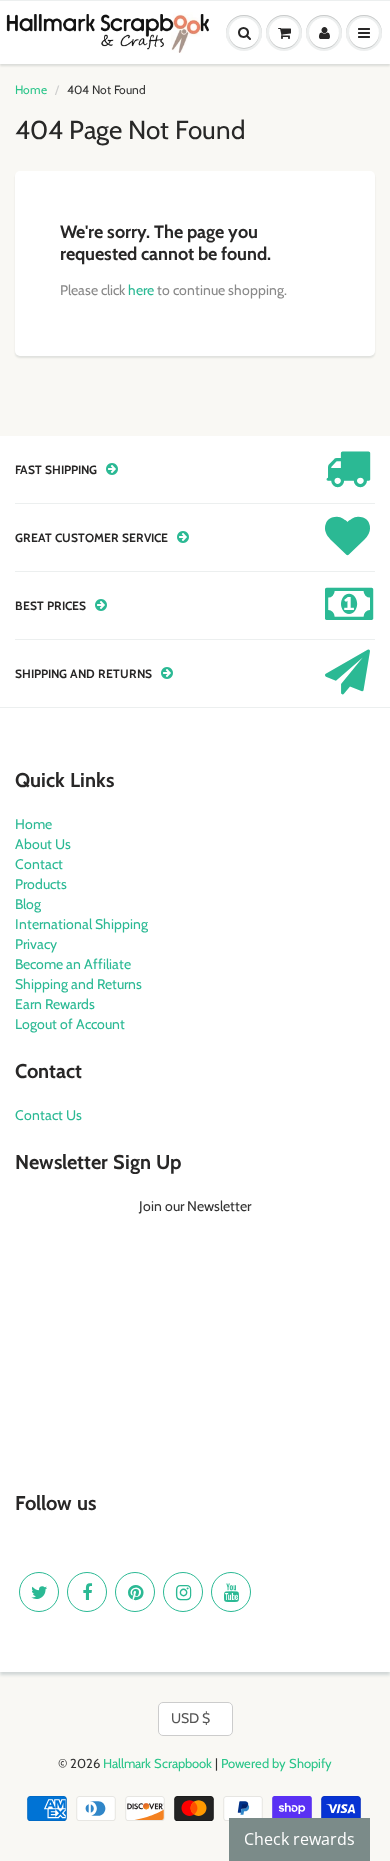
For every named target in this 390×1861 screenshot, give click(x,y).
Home (31, 89)
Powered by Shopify (276, 1763)
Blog (28, 904)
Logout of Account (70, 1024)
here (141, 290)
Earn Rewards (55, 1004)
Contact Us (48, 1115)
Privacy (36, 944)
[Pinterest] (135, 1592)
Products (41, 884)
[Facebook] (87, 1592)
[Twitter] (39, 1592)
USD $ (190, 1718)
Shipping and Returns (78, 984)
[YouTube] (231, 1592)
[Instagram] (183, 1592)
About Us (43, 844)
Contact (39, 864)
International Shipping (81, 924)
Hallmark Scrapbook (157, 1763)
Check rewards (299, 1839)
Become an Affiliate (73, 964)
